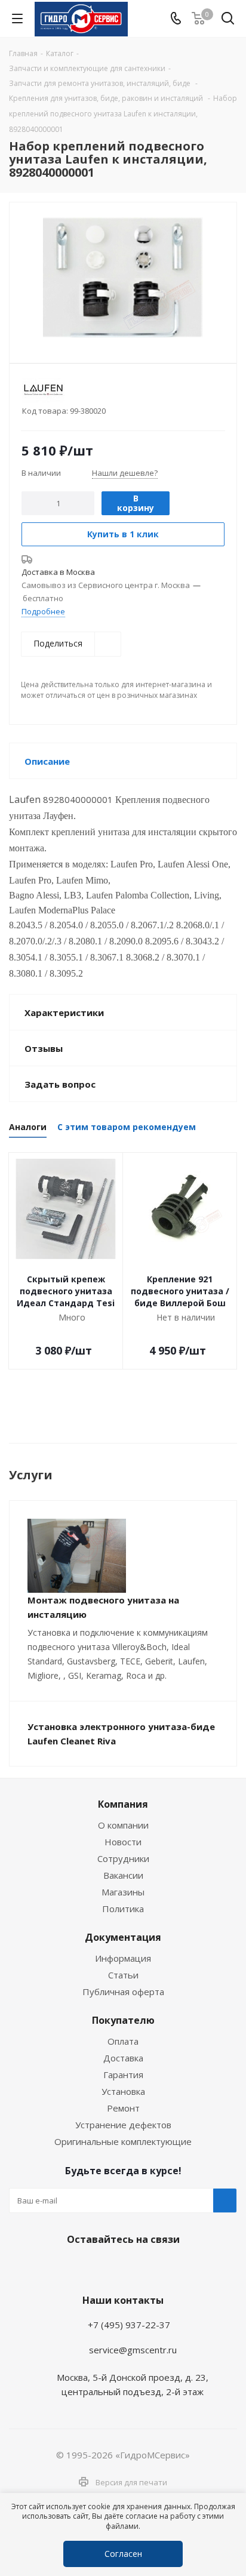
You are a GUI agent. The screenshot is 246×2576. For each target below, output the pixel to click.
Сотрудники (123, 1858)
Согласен (123, 2554)
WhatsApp (120, 2267)
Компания (123, 1804)
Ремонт (123, 2108)
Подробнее (43, 611)
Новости (123, 1842)
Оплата (123, 2041)
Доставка (123, 2058)
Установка (123, 2091)
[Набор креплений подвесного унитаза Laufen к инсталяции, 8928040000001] (123, 277)
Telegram (90, 2267)
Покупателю (123, 2020)
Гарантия (123, 2075)
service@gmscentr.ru (133, 2350)
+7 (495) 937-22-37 (129, 2325)
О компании (123, 1825)
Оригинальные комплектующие (123, 2141)
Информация (123, 1958)
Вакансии (123, 1875)
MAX (150, 2267)
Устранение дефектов (123, 2125)
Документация (123, 1937)
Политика (123, 1909)
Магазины (123, 1892)
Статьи (123, 1975)
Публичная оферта (123, 1992)
